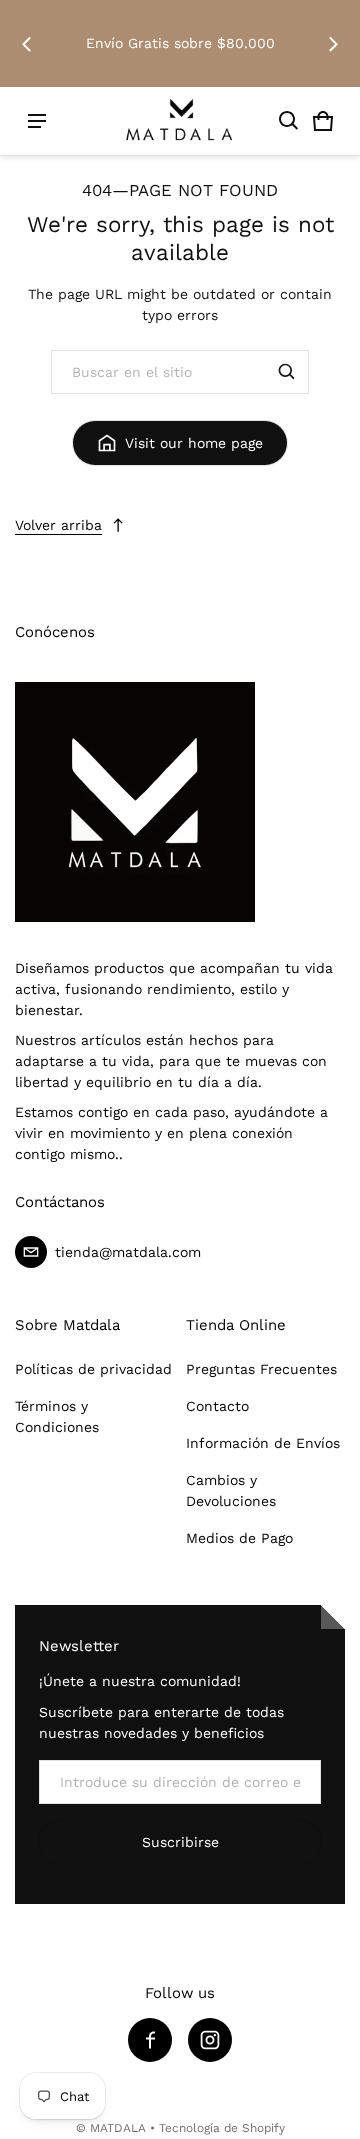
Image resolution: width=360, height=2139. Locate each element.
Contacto (217, 1406)
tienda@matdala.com (128, 1252)
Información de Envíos (263, 1443)
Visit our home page (194, 443)
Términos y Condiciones (57, 1416)
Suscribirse (180, 1842)
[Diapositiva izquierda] (27, 44)
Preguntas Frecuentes (261, 1369)
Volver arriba (58, 525)
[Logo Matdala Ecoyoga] (180, 121)
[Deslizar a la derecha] (333, 44)
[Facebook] (150, 2040)
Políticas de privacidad (93, 1369)
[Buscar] (287, 372)
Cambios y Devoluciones (231, 1490)
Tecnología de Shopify (222, 2128)
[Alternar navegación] (37, 121)
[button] (289, 121)
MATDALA (118, 2128)
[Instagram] (210, 2040)
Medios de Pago (239, 1538)
